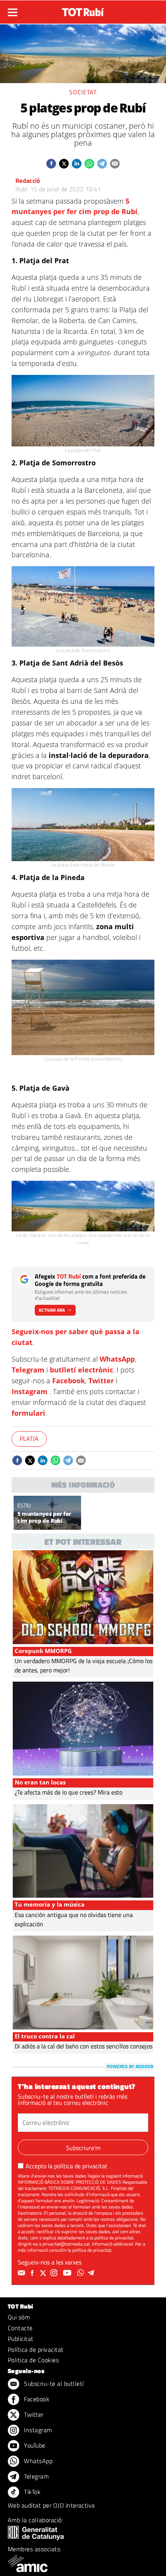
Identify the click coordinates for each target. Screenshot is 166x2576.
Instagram (30, 1391)
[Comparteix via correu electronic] (115, 164)
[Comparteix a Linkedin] (77, 164)
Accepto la (66, 2166)
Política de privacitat (36, 2350)
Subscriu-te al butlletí (53, 2384)
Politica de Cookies (33, 2360)
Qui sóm (19, 2317)
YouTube (34, 2445)
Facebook (69, 1381)
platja (29, 1439)
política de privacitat (81, 2166)
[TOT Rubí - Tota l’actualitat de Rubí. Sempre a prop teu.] (83, 10)
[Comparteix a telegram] (102, 164)
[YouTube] (68, 2273)
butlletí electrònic (81, 1370)
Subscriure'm (83, 2148)
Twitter (101, 1381)
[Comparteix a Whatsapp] (89, 164)
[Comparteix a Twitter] (64, 164)
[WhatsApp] (81, 2273)
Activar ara (52, 1310)
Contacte (20, 2328)
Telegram (28, 1370)
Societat (83, 92)
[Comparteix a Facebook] (51, 164)
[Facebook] (33, 2273)
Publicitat (21, 2339)
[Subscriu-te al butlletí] (22, 2273)
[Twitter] (44, 2273)
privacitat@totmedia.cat (66, 2244)
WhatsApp (117, 1359)
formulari (28, 1413)
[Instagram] (55, 2273)
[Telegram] (92, 2273)
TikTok (31, 2492)
